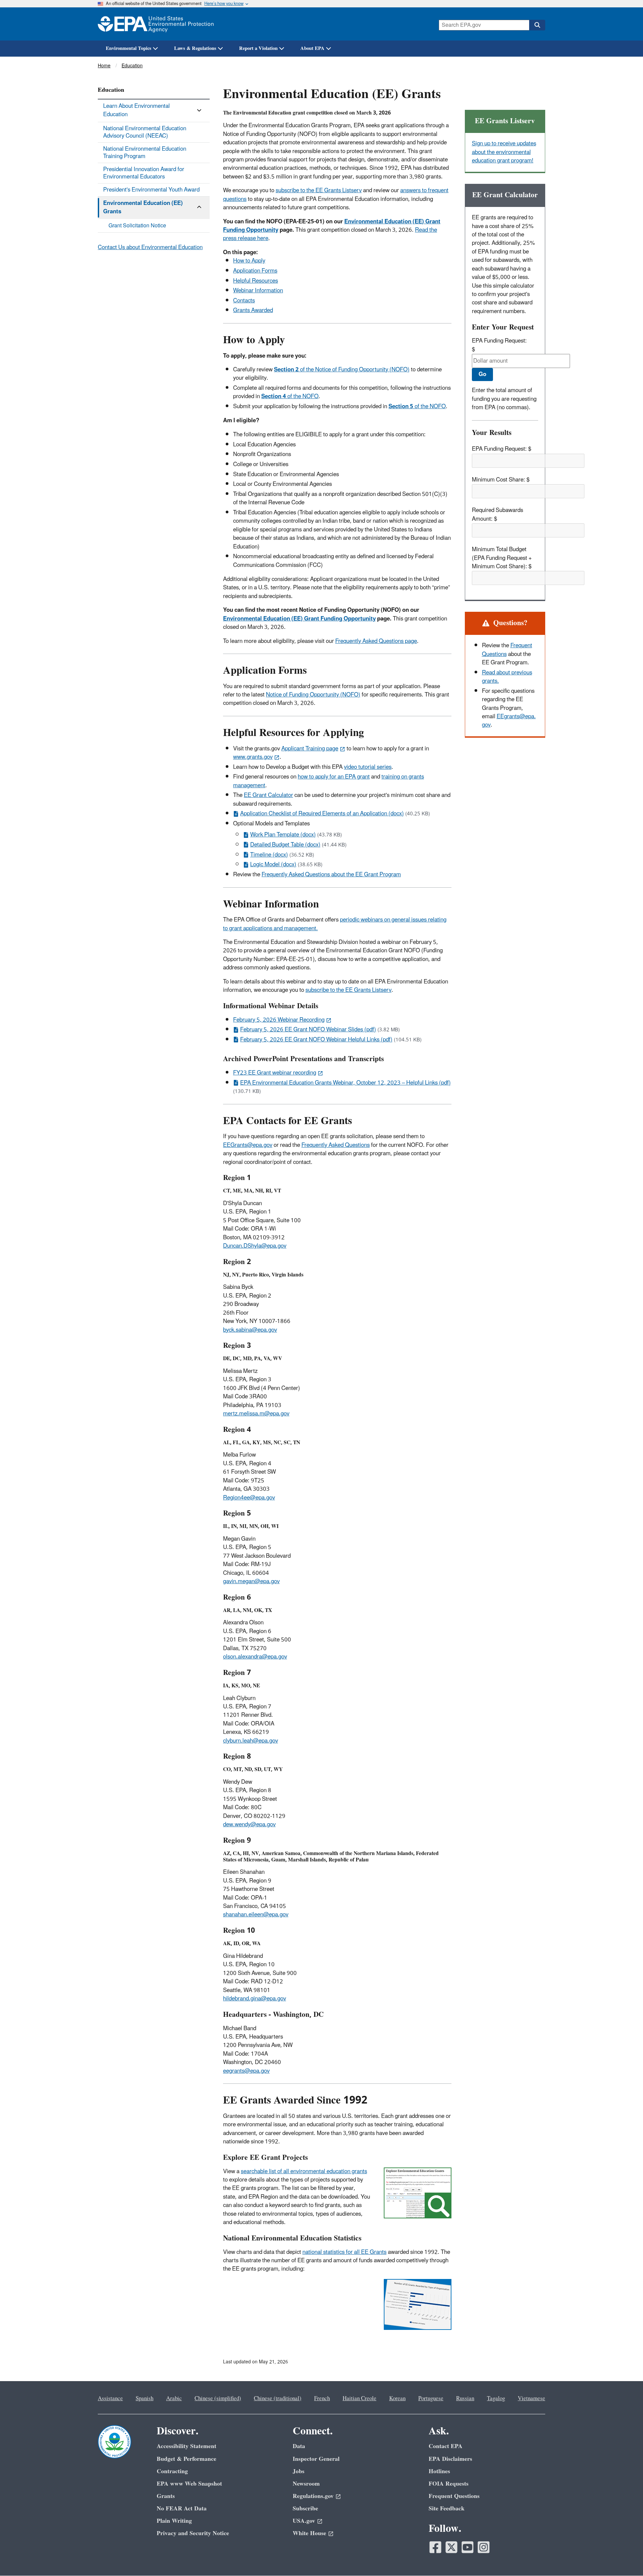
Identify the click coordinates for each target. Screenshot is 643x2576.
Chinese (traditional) (278, 2399)
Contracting (172, 2471)
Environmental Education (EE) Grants (143, 207)
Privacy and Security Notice (193, 2533)
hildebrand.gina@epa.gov (255, 1999)
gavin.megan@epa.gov (251, 1581)
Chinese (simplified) (218, 2399)
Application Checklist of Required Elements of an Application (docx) (322, 814)
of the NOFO (290, 396)
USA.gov (304, 2521)
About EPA (312, 48)
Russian (465, 2399)
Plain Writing (174, 2521)
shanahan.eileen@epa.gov (256, 1915)
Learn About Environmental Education (136, 110)
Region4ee (236, 1498)
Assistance (110, 2399)
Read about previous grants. (507, 677)
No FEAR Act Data (182, 2509)
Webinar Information (258, 291)
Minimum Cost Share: (498, 480)
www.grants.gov (253, 757)
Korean (397, 2399)
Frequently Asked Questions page (376, 641)
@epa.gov (262, 1498)
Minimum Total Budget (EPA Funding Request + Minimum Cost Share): (502, 558)
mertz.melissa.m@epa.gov (256, 1414)
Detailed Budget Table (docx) (285, 845)
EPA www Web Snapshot (189, 2484)
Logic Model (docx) (273, 865)
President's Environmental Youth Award (151, 190)
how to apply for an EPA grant (334, 777)
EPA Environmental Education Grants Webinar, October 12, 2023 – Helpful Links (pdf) (345, 1083)
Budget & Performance (187, 2459)
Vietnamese (531, 2399)
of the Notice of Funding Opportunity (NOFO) (342, 370)
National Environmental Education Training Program (145, 153)
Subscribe (305, 2509)
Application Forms (255, 271)
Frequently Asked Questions (336, 1145)
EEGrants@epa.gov (248, 1145)
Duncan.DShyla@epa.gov (255, 1246)
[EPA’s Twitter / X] (451, 2547)
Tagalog (496, 2399)
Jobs (299, 2471)
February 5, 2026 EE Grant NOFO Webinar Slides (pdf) (308, 1030)
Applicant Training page (310, 749)
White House (309, 2533)
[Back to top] (625, 2558)
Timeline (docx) (269, 855)
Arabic (174, 2399)
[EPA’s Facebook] (435, 2547)
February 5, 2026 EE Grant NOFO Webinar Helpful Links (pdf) (316, 1040)
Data (299, 2446)
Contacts (244, 301)
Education (132, 66)
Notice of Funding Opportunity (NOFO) (313, 695)
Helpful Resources (256, 281)
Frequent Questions (454, 2496)
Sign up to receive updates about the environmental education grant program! (504, 152)
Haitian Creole (360, 2399)
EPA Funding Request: (499, 341)
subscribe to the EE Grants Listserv (319, 191)
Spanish (145, 2399)
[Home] (156, 24)
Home (104, 66)
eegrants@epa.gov (246, 2071)
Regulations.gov (313, 2496)
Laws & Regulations (195, 48)
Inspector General (316, 2459)
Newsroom (306, 2484)
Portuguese (431, 2399)
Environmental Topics (129, 48)
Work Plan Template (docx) (283, 835)
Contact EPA (446, 2446)
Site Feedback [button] (447, 2509)
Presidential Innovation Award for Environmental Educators (144, 173)
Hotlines (439, 2471)
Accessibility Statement (187, 2446)
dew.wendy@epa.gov (249, 1825)
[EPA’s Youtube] (468, 2547)
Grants (166, 2496)
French (322, 2399)
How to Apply (249, 261)
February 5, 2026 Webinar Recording (279, 1020)
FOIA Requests (449, 2484)
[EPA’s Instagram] (484, 2547)
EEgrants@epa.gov (509, 721)
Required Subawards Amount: (497, 514)
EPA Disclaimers (450, 2459)
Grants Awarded (253, 310)
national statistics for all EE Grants (344, 2252)
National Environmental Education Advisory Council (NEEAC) (145, 132)
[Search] (537, 25)
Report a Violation (258, 48)
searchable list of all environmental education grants (304, 2172)
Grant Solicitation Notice (137, 226)
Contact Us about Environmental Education (150, 247)
